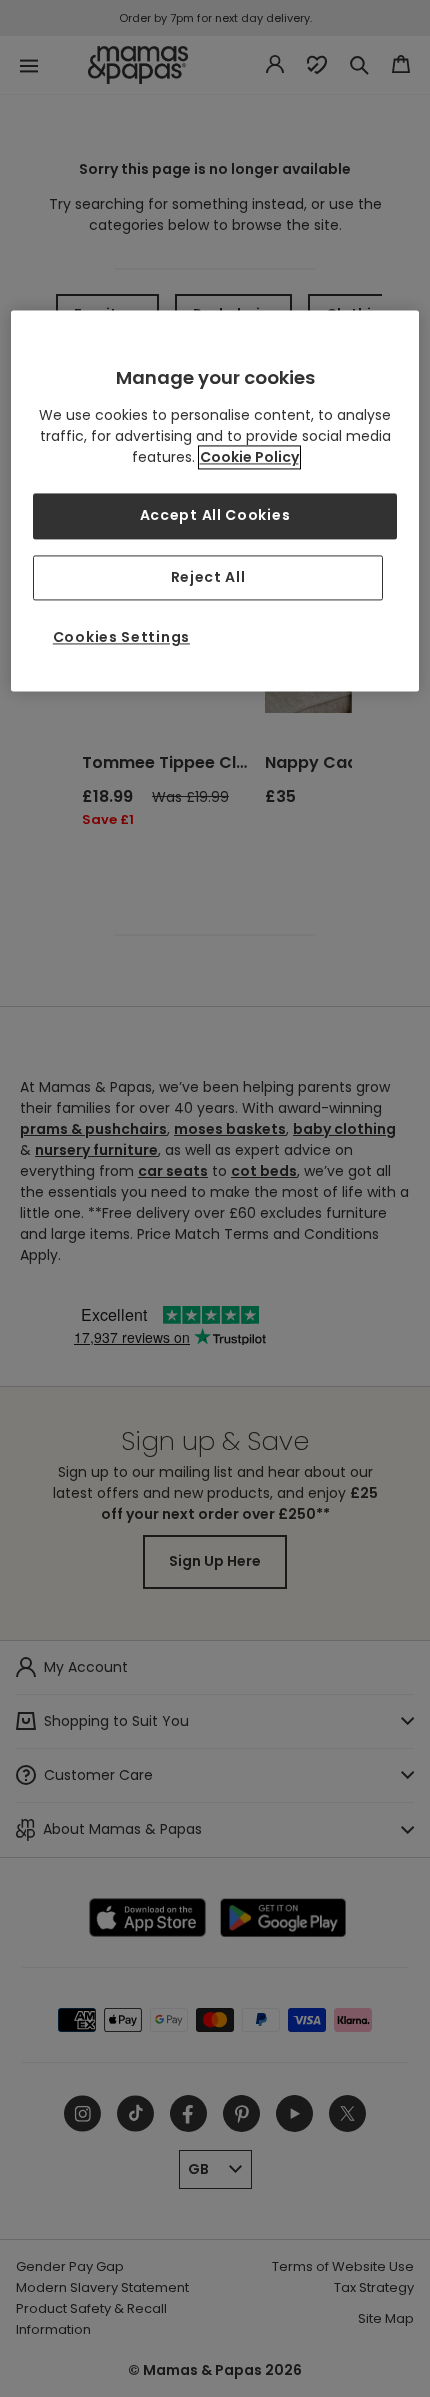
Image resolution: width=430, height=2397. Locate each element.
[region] (215, 500)
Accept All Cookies (215, 515)
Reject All (208, 577)
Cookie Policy (249, 457)
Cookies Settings (121, 638)
